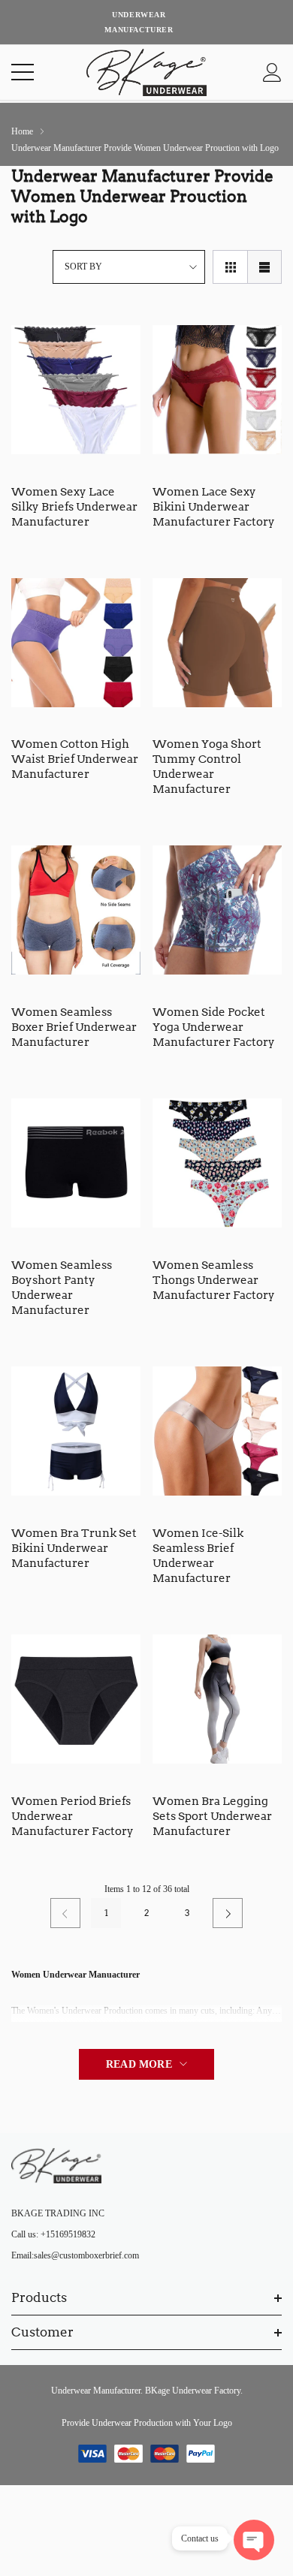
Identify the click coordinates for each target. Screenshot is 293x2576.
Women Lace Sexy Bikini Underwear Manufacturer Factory (214, 507)
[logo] (146, 72)
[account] (272, 72)
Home (22, 131)
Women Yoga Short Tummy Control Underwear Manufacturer (207, 767)
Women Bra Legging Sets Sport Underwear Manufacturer (212, 1816)
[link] (76, 390)
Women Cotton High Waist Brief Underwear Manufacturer (75, 759)
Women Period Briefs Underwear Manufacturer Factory (72, 1816)
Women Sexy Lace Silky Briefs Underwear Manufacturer (74, 507)
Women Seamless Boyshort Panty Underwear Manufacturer (62, 1288)
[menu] (23, 72)
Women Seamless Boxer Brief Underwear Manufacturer (74, 1027)
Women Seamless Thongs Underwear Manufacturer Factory (214, 1280)
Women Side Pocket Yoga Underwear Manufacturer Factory (214, 1027)
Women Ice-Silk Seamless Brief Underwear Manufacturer (198, 1556)
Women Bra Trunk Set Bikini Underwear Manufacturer (74, 1548)
